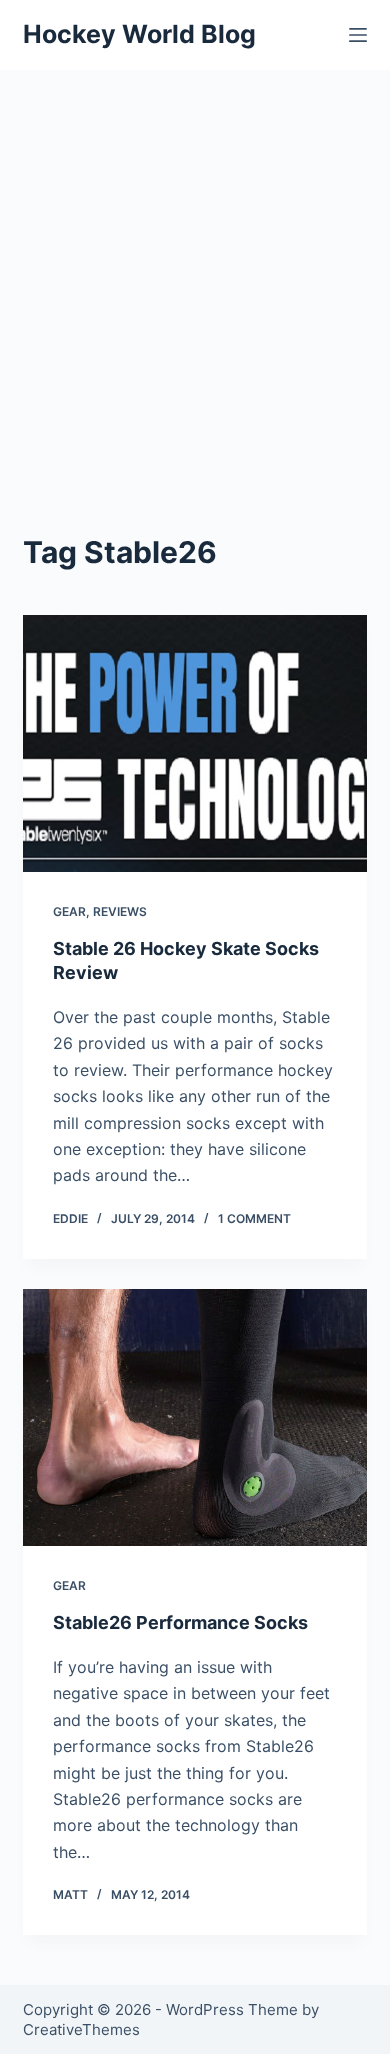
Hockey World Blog (139, 34)
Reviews (120, 911)
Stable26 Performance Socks (180, 1622)
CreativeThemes (81, 2029)
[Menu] (358, 35)
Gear (69, 911)
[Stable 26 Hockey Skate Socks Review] (194, 743)
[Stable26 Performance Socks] (194, 1417)
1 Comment (254, 1218)
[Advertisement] (195, 275)
